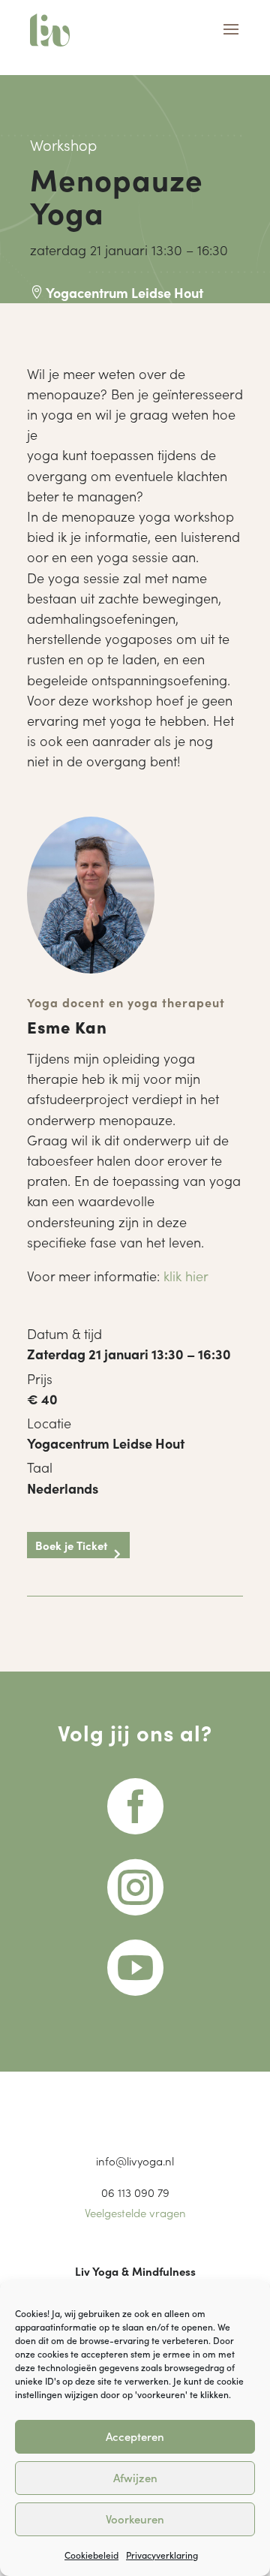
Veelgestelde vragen (135, 2212)
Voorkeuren (135, 2519)
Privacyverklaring (162, 2555)
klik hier (186, 1276)
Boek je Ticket (71, 1545)
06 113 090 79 (135, 2192)
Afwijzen (135, 2477)
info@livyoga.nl (135, 2161)
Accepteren (135, 2436)
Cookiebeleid (91, 2555)
